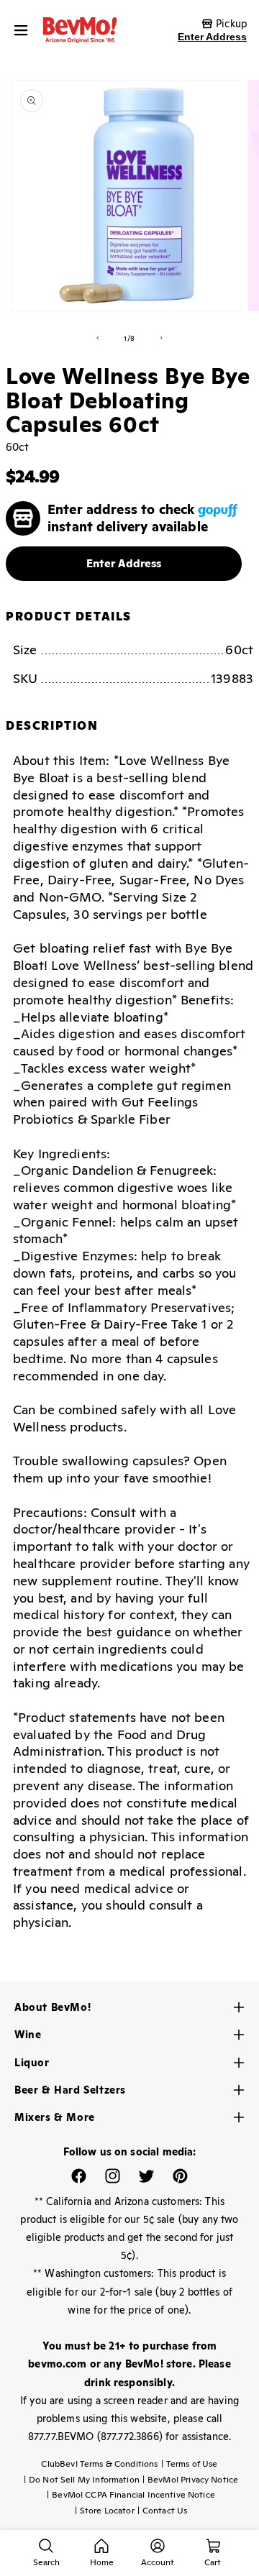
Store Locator (105, 2511)
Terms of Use (190, 2464)
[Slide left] (98, 338)
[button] (24, 30)
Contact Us (163, 2511)
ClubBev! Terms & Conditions (99, 2464)
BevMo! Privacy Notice (190, 2480)
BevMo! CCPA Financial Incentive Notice (131, 2495)
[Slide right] (161, 338)
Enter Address (212, 37)
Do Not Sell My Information (82, 2480)
